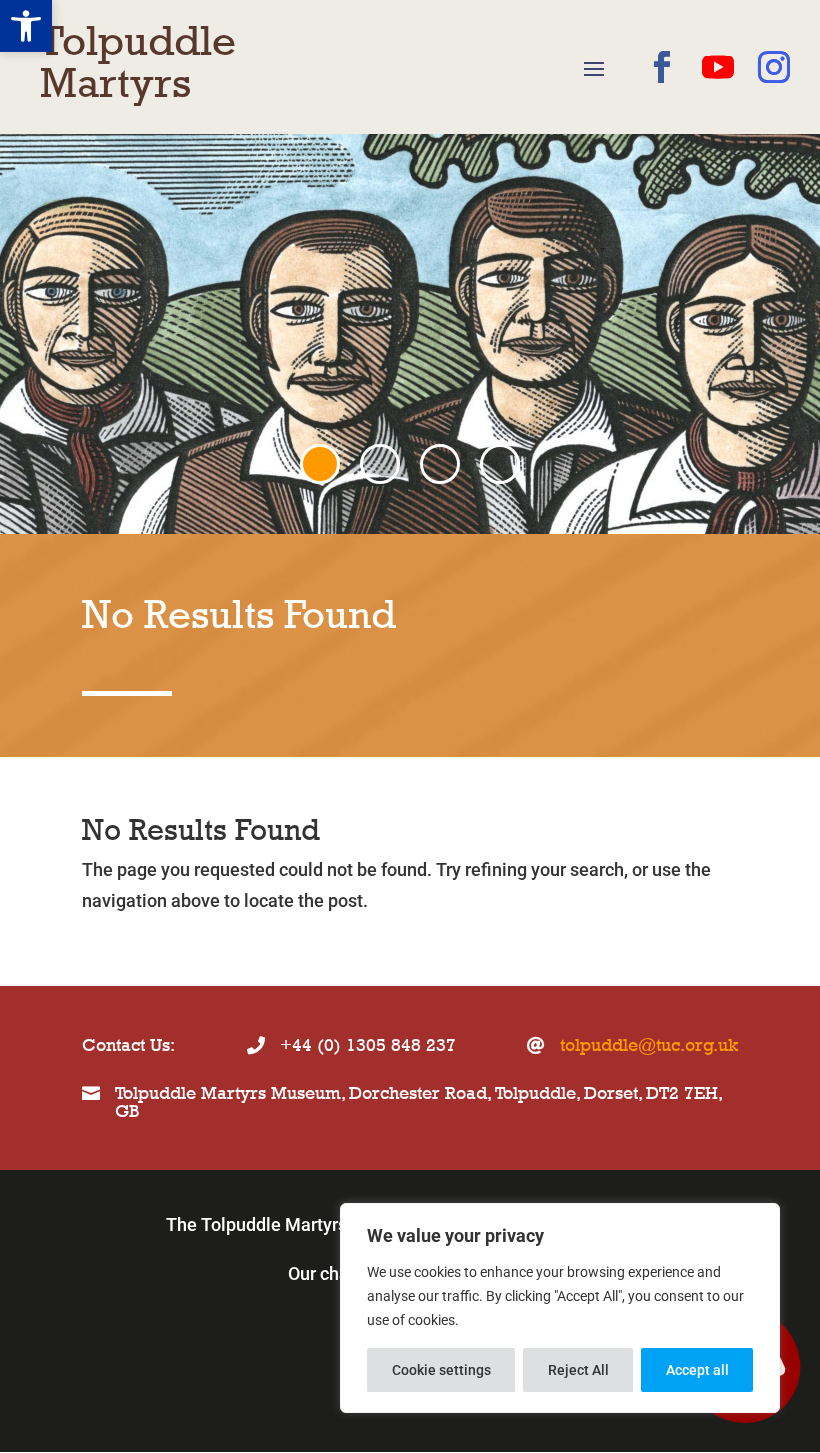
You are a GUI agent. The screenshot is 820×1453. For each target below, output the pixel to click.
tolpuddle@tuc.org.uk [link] (649, 1045)
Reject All (578, 1370)
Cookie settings (441, 1370)
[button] (594, 68)
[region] (560, 1308)
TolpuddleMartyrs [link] (138, 61)
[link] (26, 26)
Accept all (697, 1370)
